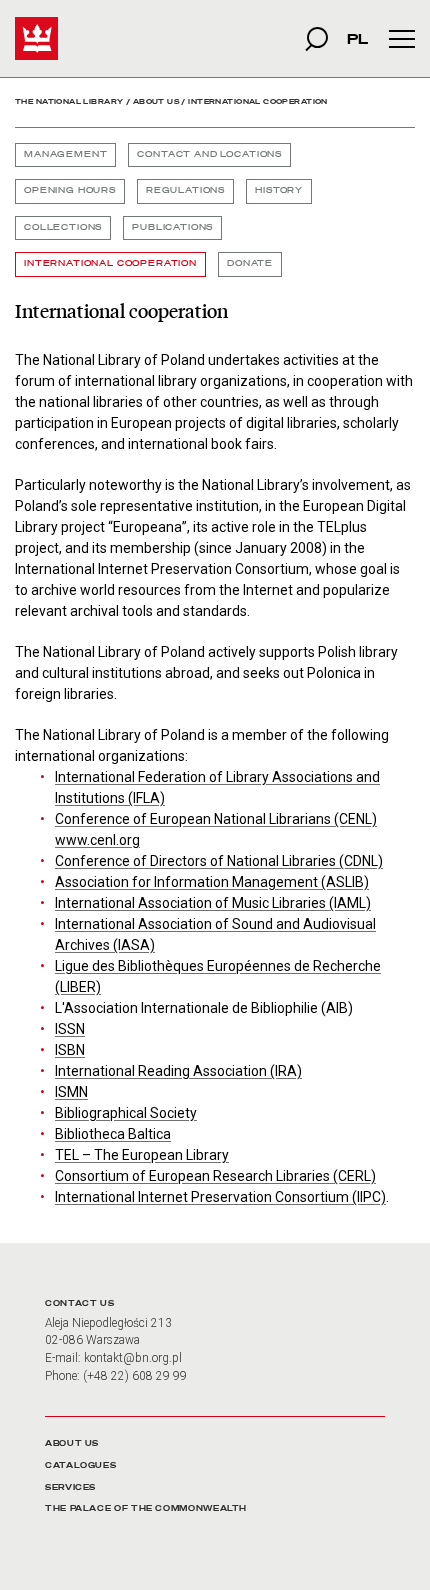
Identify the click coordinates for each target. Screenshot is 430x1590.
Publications (172, 227)
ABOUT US (72, 1443)
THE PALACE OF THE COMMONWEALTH (146, 1508)
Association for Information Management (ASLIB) (212, 882)
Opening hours (70, 190)
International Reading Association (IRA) (178, 1071)
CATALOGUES (80, 1465)
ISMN (71, 1092)
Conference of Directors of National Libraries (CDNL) (219, 861)
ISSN (70, 1029)
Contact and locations (209, 154)
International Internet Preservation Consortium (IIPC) (220, 1197)
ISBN (70, 1050)
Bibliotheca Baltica (113, 1134)
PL (357, 38)
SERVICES (70, 1487)
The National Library (69, 101)
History (279, 190)
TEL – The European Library (142, 1155)
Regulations (185, 190)
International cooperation (110, 263)
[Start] (36, 38)
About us (156, 101)
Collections (63, 227)
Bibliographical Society (126, 1113)
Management (65, 154)
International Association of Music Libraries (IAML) (213, 903)
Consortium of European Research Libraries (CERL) (215, 1176)
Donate (250, 263)
